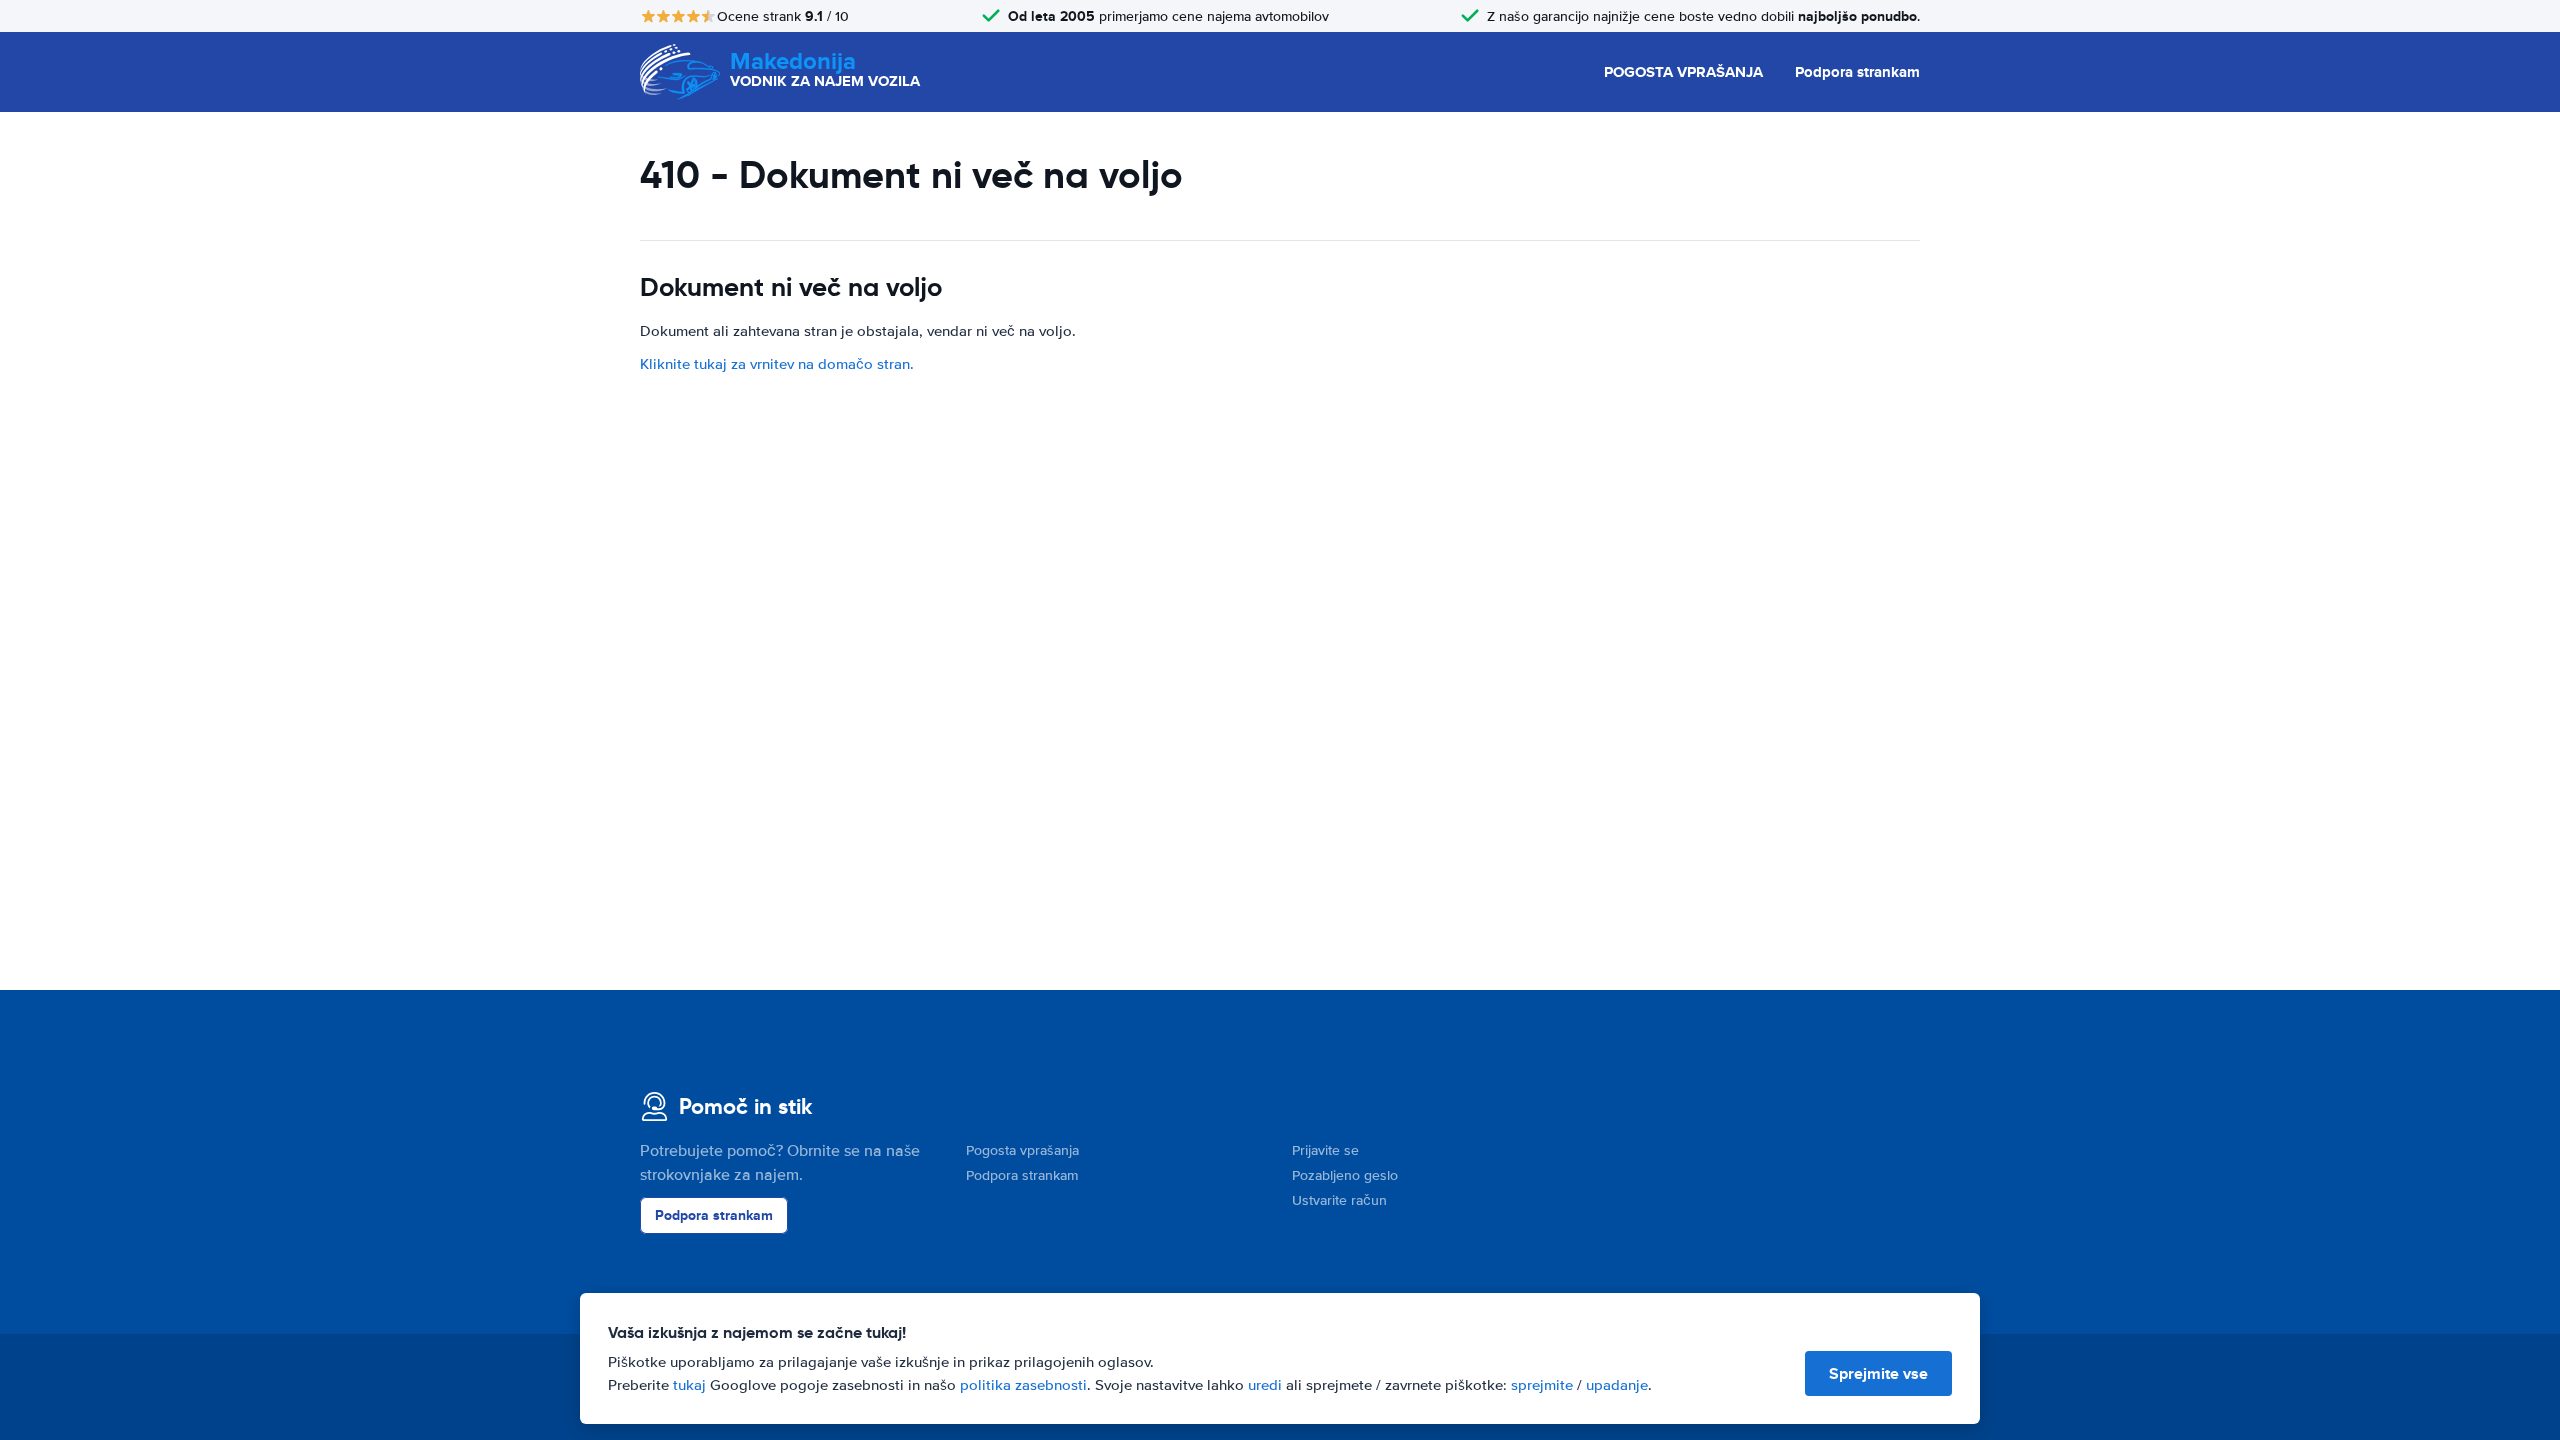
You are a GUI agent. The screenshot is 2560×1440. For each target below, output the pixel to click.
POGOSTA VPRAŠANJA (1683, 72)
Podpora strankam (1857, 72)
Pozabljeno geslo (1345, 1175)
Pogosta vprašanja (1022, 1150)
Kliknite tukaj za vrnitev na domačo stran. (777, 364)
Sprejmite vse (1878, 1373)
